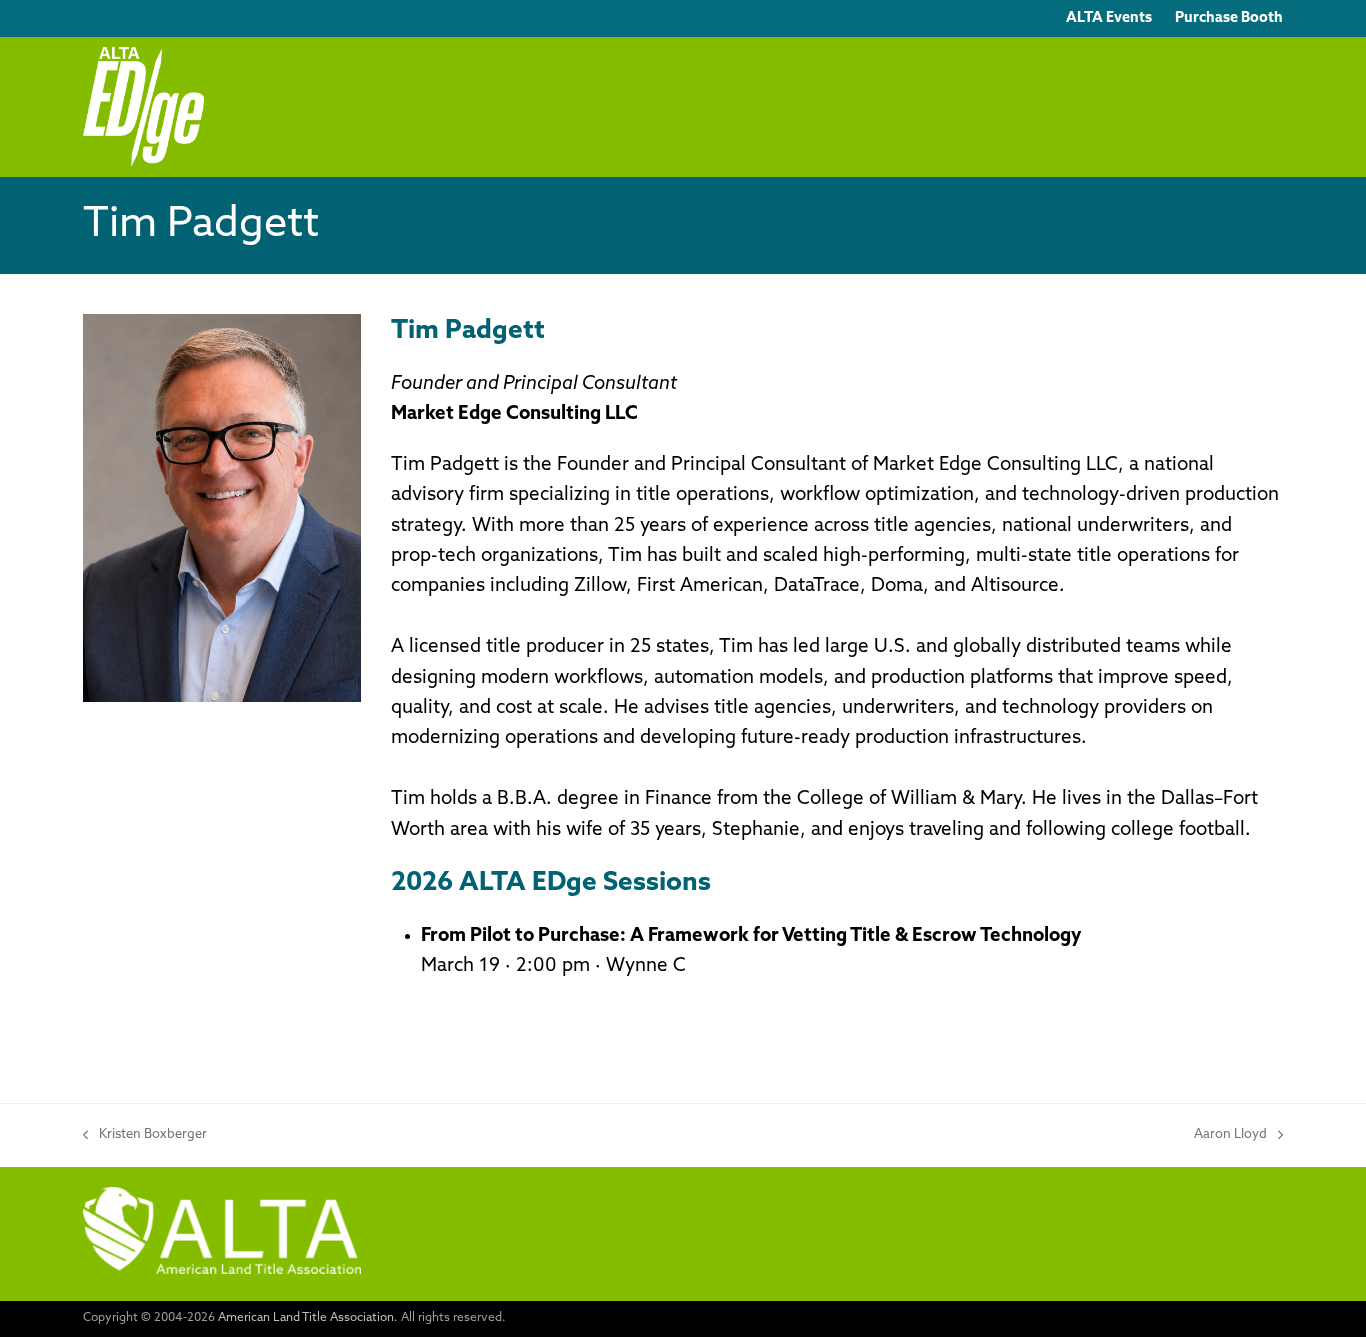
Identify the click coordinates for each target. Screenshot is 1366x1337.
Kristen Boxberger (145, 1136)
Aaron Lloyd (1230, 1136)
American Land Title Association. (308, 1318)
